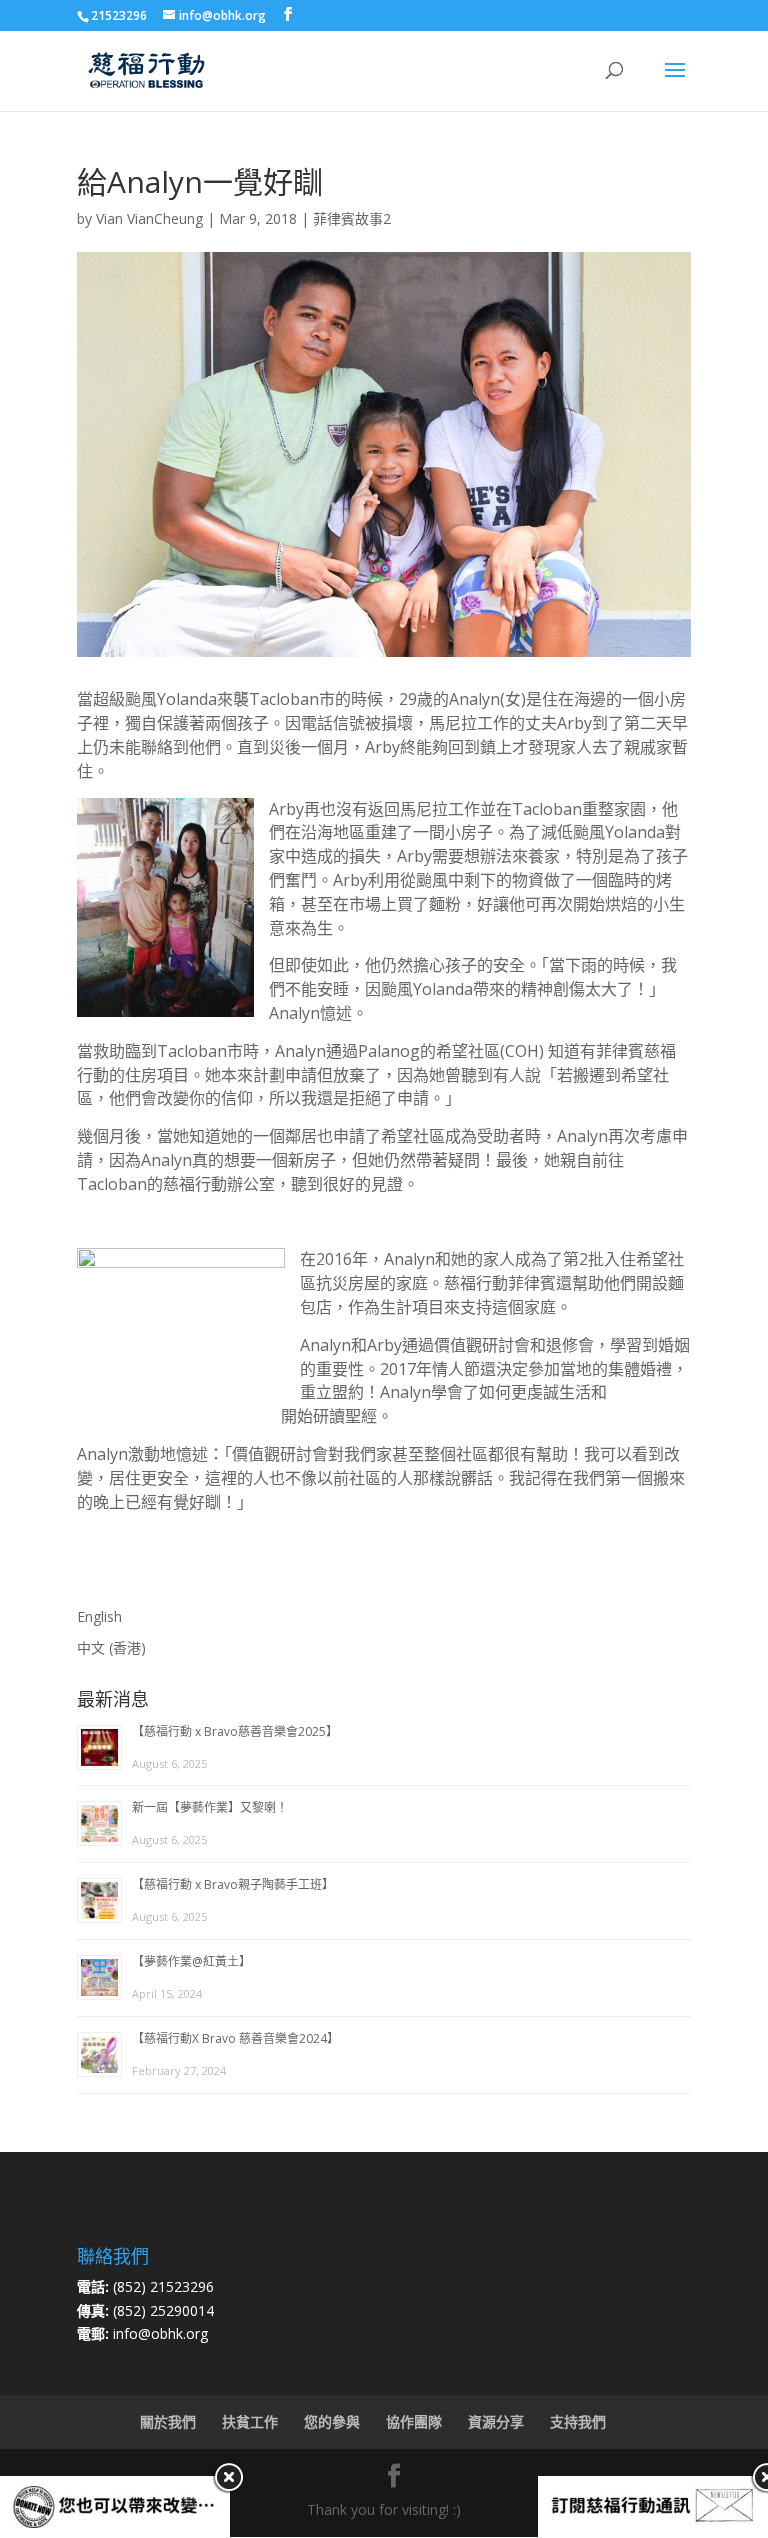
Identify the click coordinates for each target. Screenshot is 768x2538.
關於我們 (168, 2421)
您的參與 (332, 2421)
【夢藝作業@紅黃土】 (191, 1961)
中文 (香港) (111, 1647)
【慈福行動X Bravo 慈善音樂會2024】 (235, 2038)
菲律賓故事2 (352, 218)
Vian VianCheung (149, 218)
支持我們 (578, 2421)
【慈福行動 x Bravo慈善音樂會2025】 (235, 1731)
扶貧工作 (250, 2421)
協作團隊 (414, 2421)
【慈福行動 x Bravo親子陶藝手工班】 (233, 1884)
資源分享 (496, 2421)
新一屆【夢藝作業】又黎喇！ (210, 1807)
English (99, 1616)
